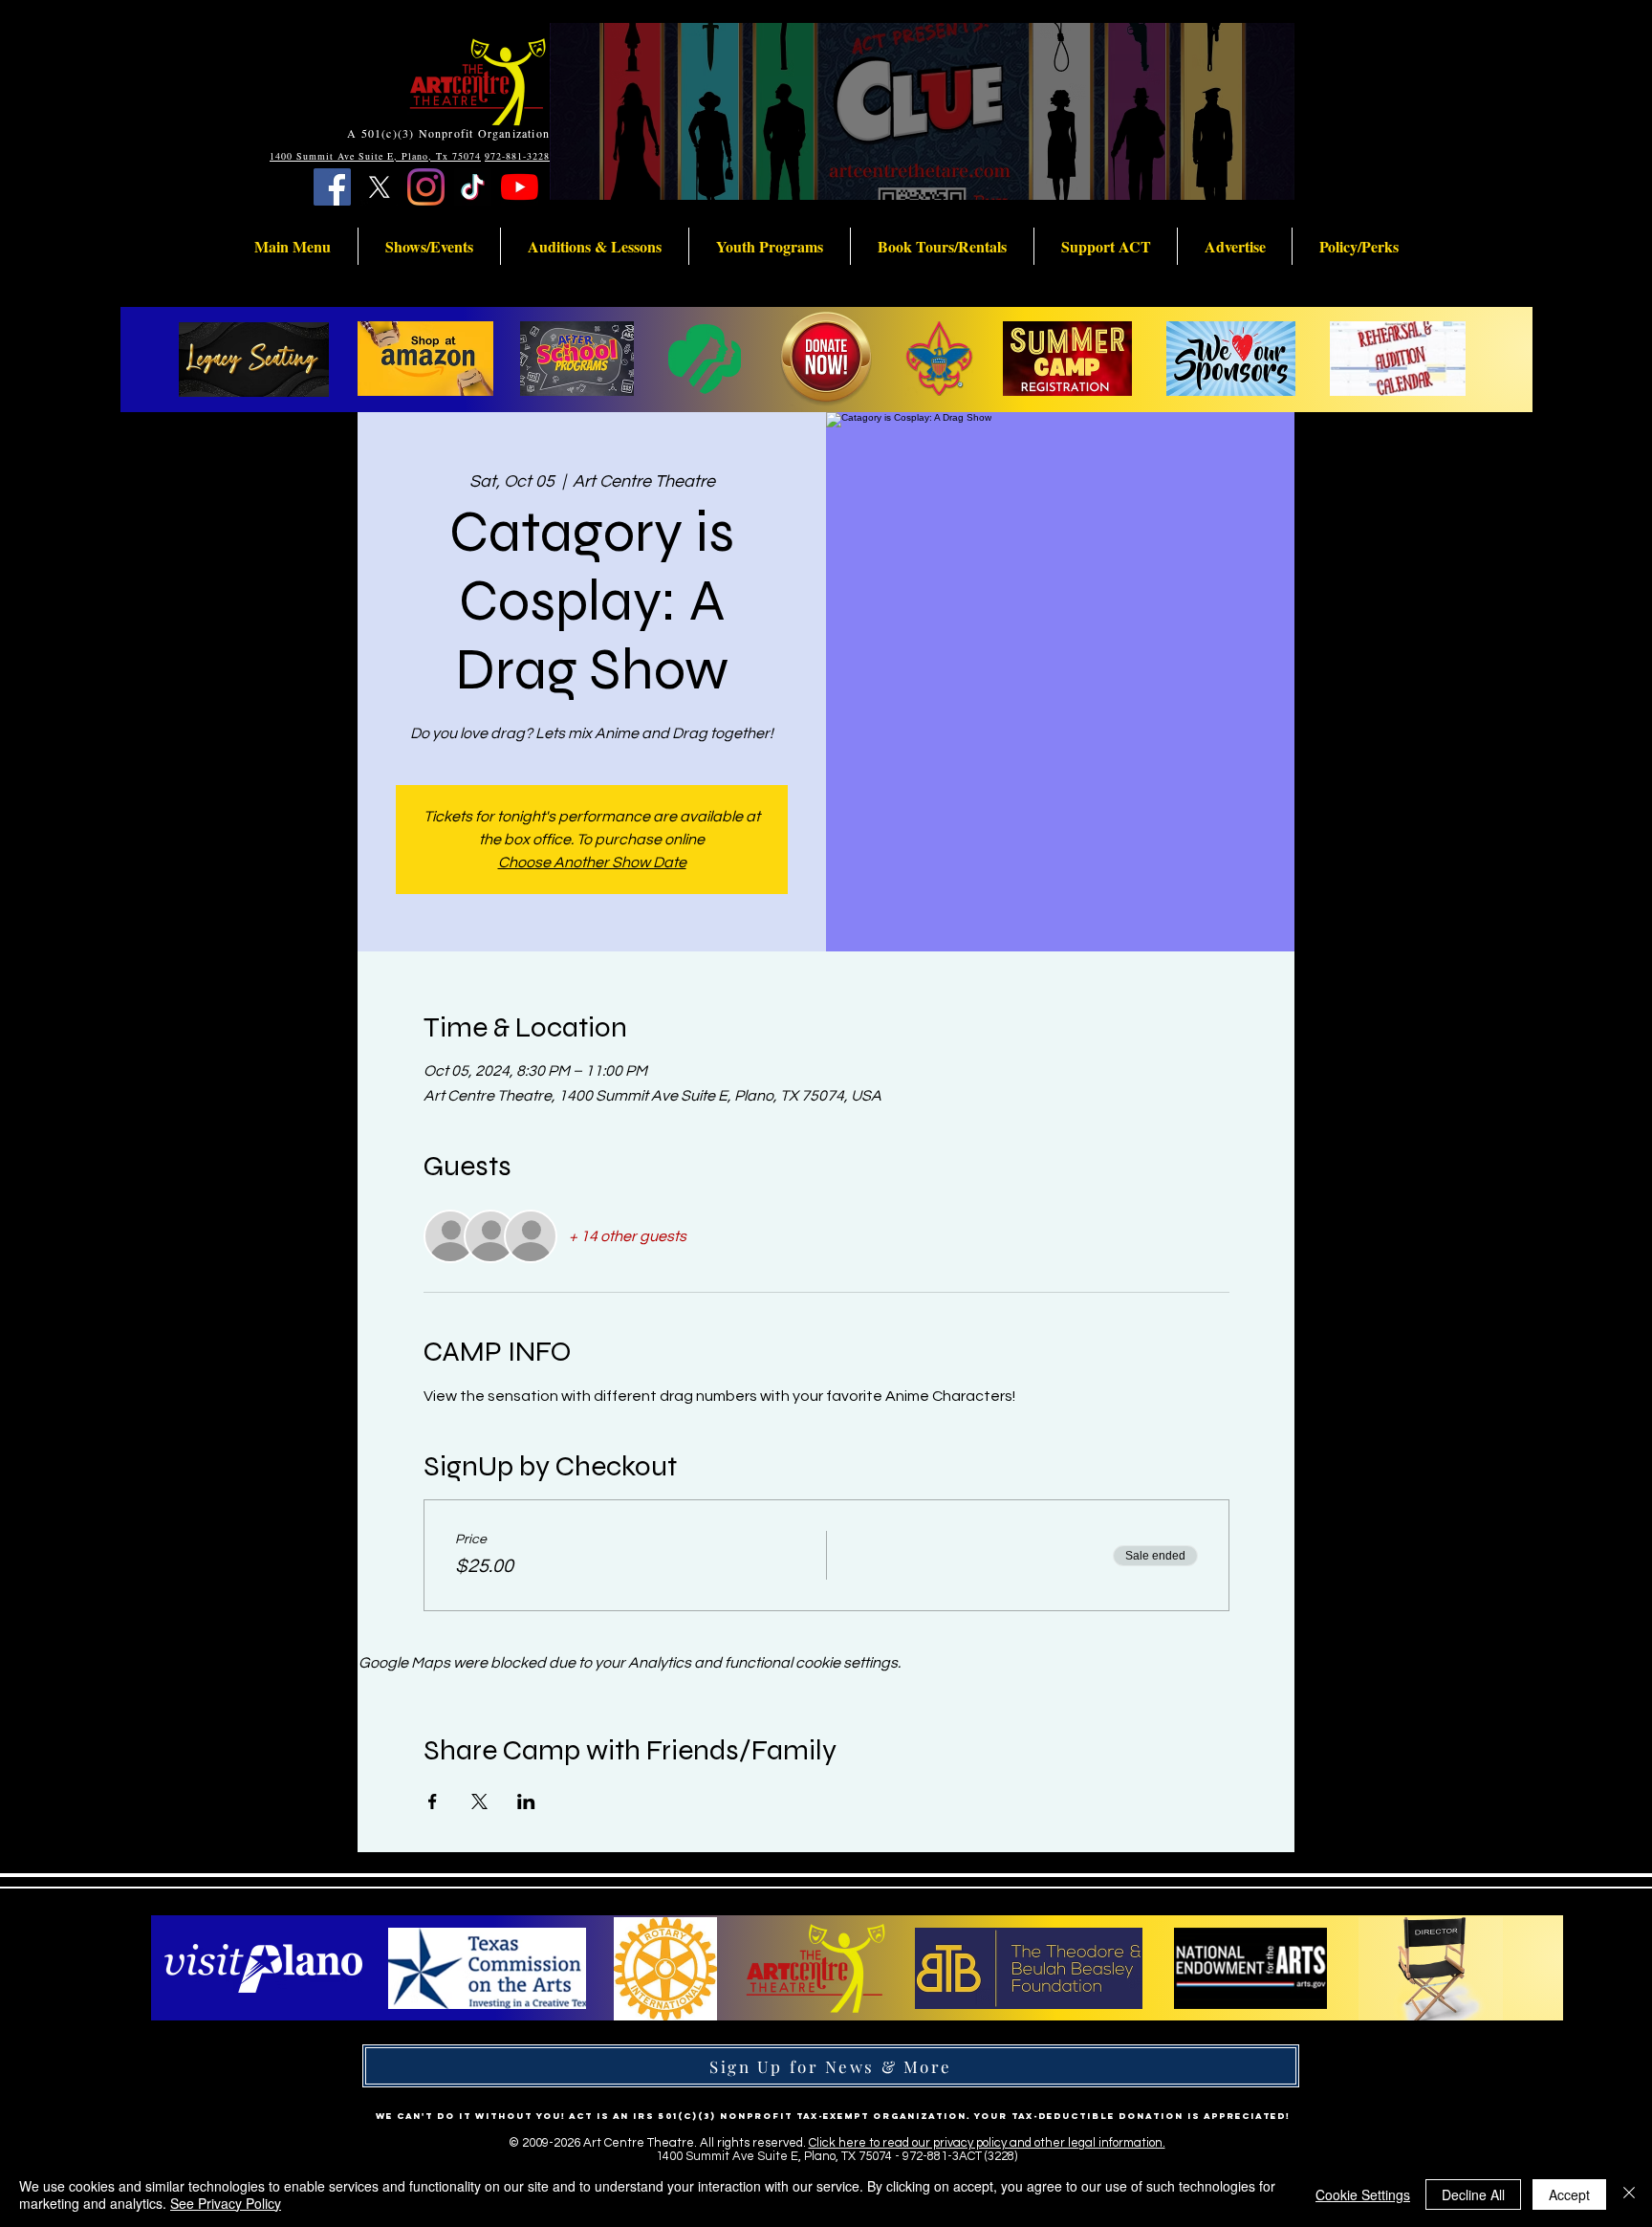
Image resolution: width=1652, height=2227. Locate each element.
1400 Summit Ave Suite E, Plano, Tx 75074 (375, 156)
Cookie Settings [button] (1363, 2194)
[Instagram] (426, 187)
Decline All (1473, 2194)
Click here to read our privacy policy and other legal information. (987, 2143)
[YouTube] (520, 187)
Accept (1569, 2194)
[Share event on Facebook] (433, 1801)
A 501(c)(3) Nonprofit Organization (448, 133)
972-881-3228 (517, 156)
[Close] (1629, 2194)
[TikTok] (473, 187)
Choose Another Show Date (592, 862)
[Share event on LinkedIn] (526, 1801)
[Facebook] (332, 187)
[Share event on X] (479, 1801)
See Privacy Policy (226, 2203)
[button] (293, 246)
